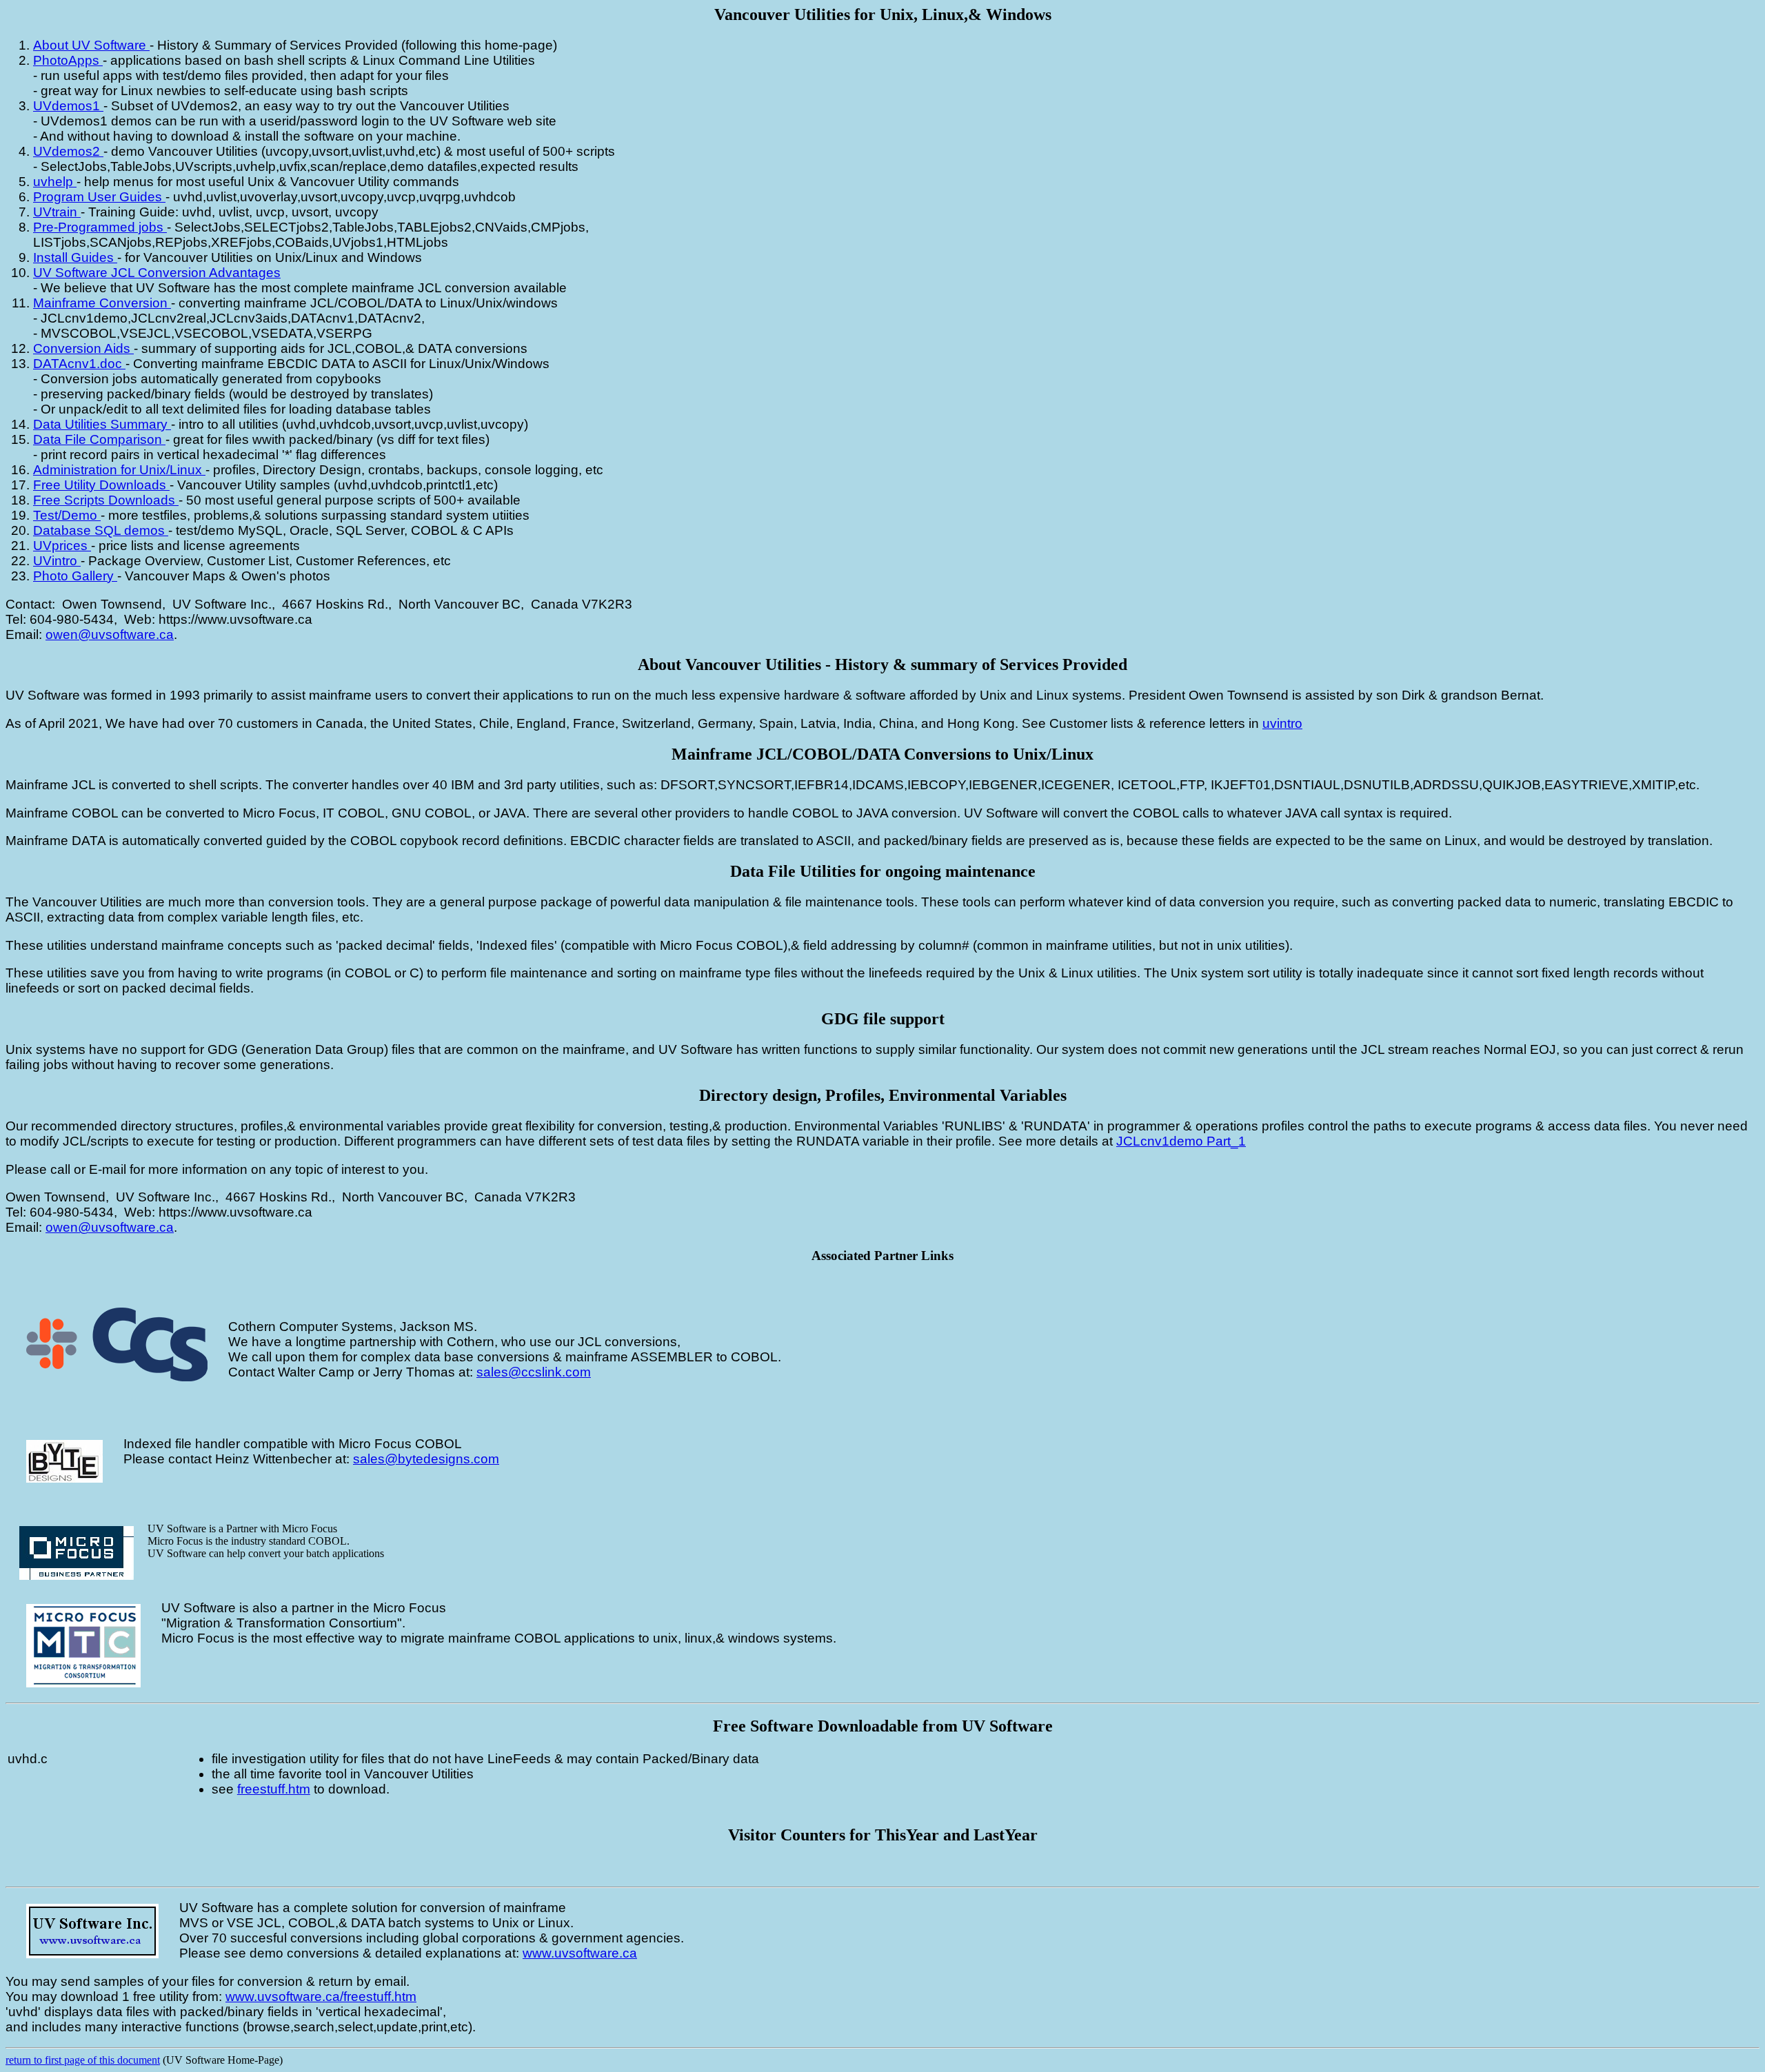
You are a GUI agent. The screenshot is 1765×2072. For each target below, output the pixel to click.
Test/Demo (67, 515)
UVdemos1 (68, 106)
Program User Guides (99, 197)
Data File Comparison (99, 439)
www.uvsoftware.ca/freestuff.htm (321, 1997)
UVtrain (57, 212)
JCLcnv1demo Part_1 (1181, 1141)
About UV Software (91, 45)
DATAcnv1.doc (79, 364)
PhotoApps (68, 60)
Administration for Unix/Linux (119, 470)
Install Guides (75, 257)
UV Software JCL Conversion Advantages (157, 273)
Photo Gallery (75, 576)
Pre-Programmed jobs (100, 227)
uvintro (1282, 723)
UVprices (62, 546)
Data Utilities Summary (102, 424)
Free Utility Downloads (101, 485)
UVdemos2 (68, 151)
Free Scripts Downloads (106, 500)
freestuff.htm (274, 1789)
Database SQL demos (101, 530)
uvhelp (55, 182)
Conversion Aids (83, 348)
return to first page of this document (83, 2060)
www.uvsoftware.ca (580, 1953)
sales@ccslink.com (534, 1372)
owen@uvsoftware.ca (110, 634)
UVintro (57, 561)
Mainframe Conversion (102, 303)
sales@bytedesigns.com (426, 1459)
